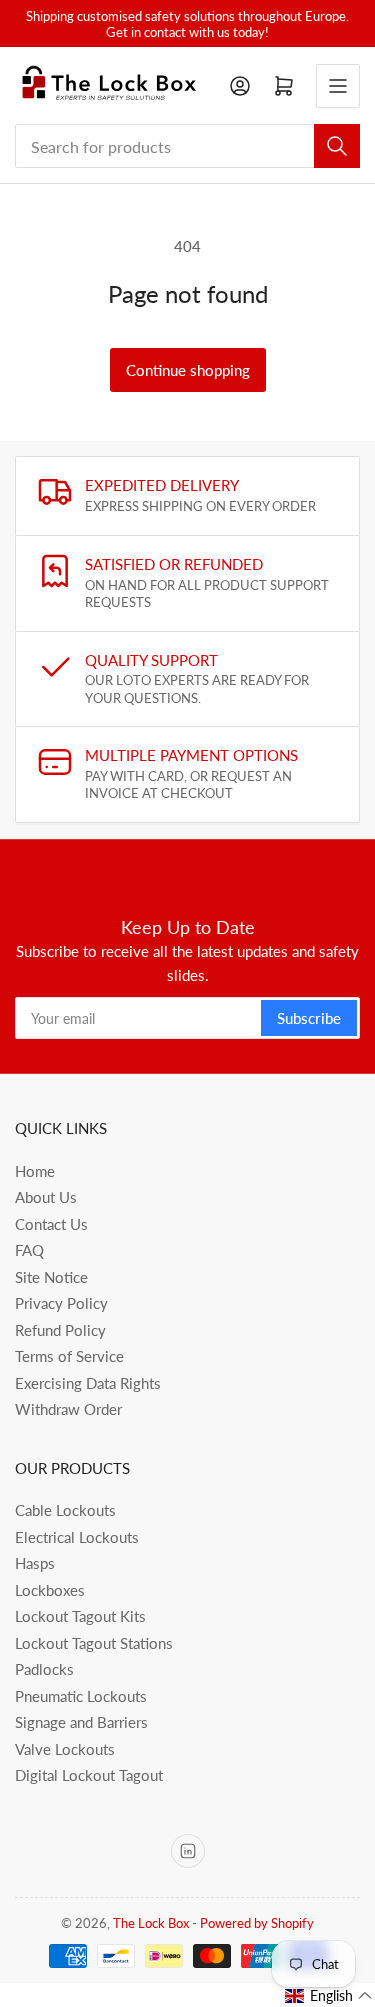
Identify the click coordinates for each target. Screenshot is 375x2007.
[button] (329, 1996)
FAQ (29, 1250)
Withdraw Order (68, 1409)
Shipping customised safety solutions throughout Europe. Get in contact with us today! (187, 24)
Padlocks (44, 1669)
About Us (46, 1197)
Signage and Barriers (81, 1722)
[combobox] (187, 146)
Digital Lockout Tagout (89, 1775)
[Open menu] (338, 86)
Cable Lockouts (65, 1510)
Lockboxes (50, 1590)
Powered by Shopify (257, 1923)
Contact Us (51, 1224)
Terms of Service (69, 1356)
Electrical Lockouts (77, 1537)
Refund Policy (60, 1330)
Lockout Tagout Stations (94, 1643)
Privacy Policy (61, 1303)
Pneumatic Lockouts (81, 1696)
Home (35, 1171)
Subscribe (309, 1018)
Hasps (35, 1563)
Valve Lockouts (65, 1749)
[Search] (337, 146)
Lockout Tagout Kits (80, 1616)
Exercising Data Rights (88, 1383)
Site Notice (51, 1277)
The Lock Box (151, 1923)
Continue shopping (188, 370)
